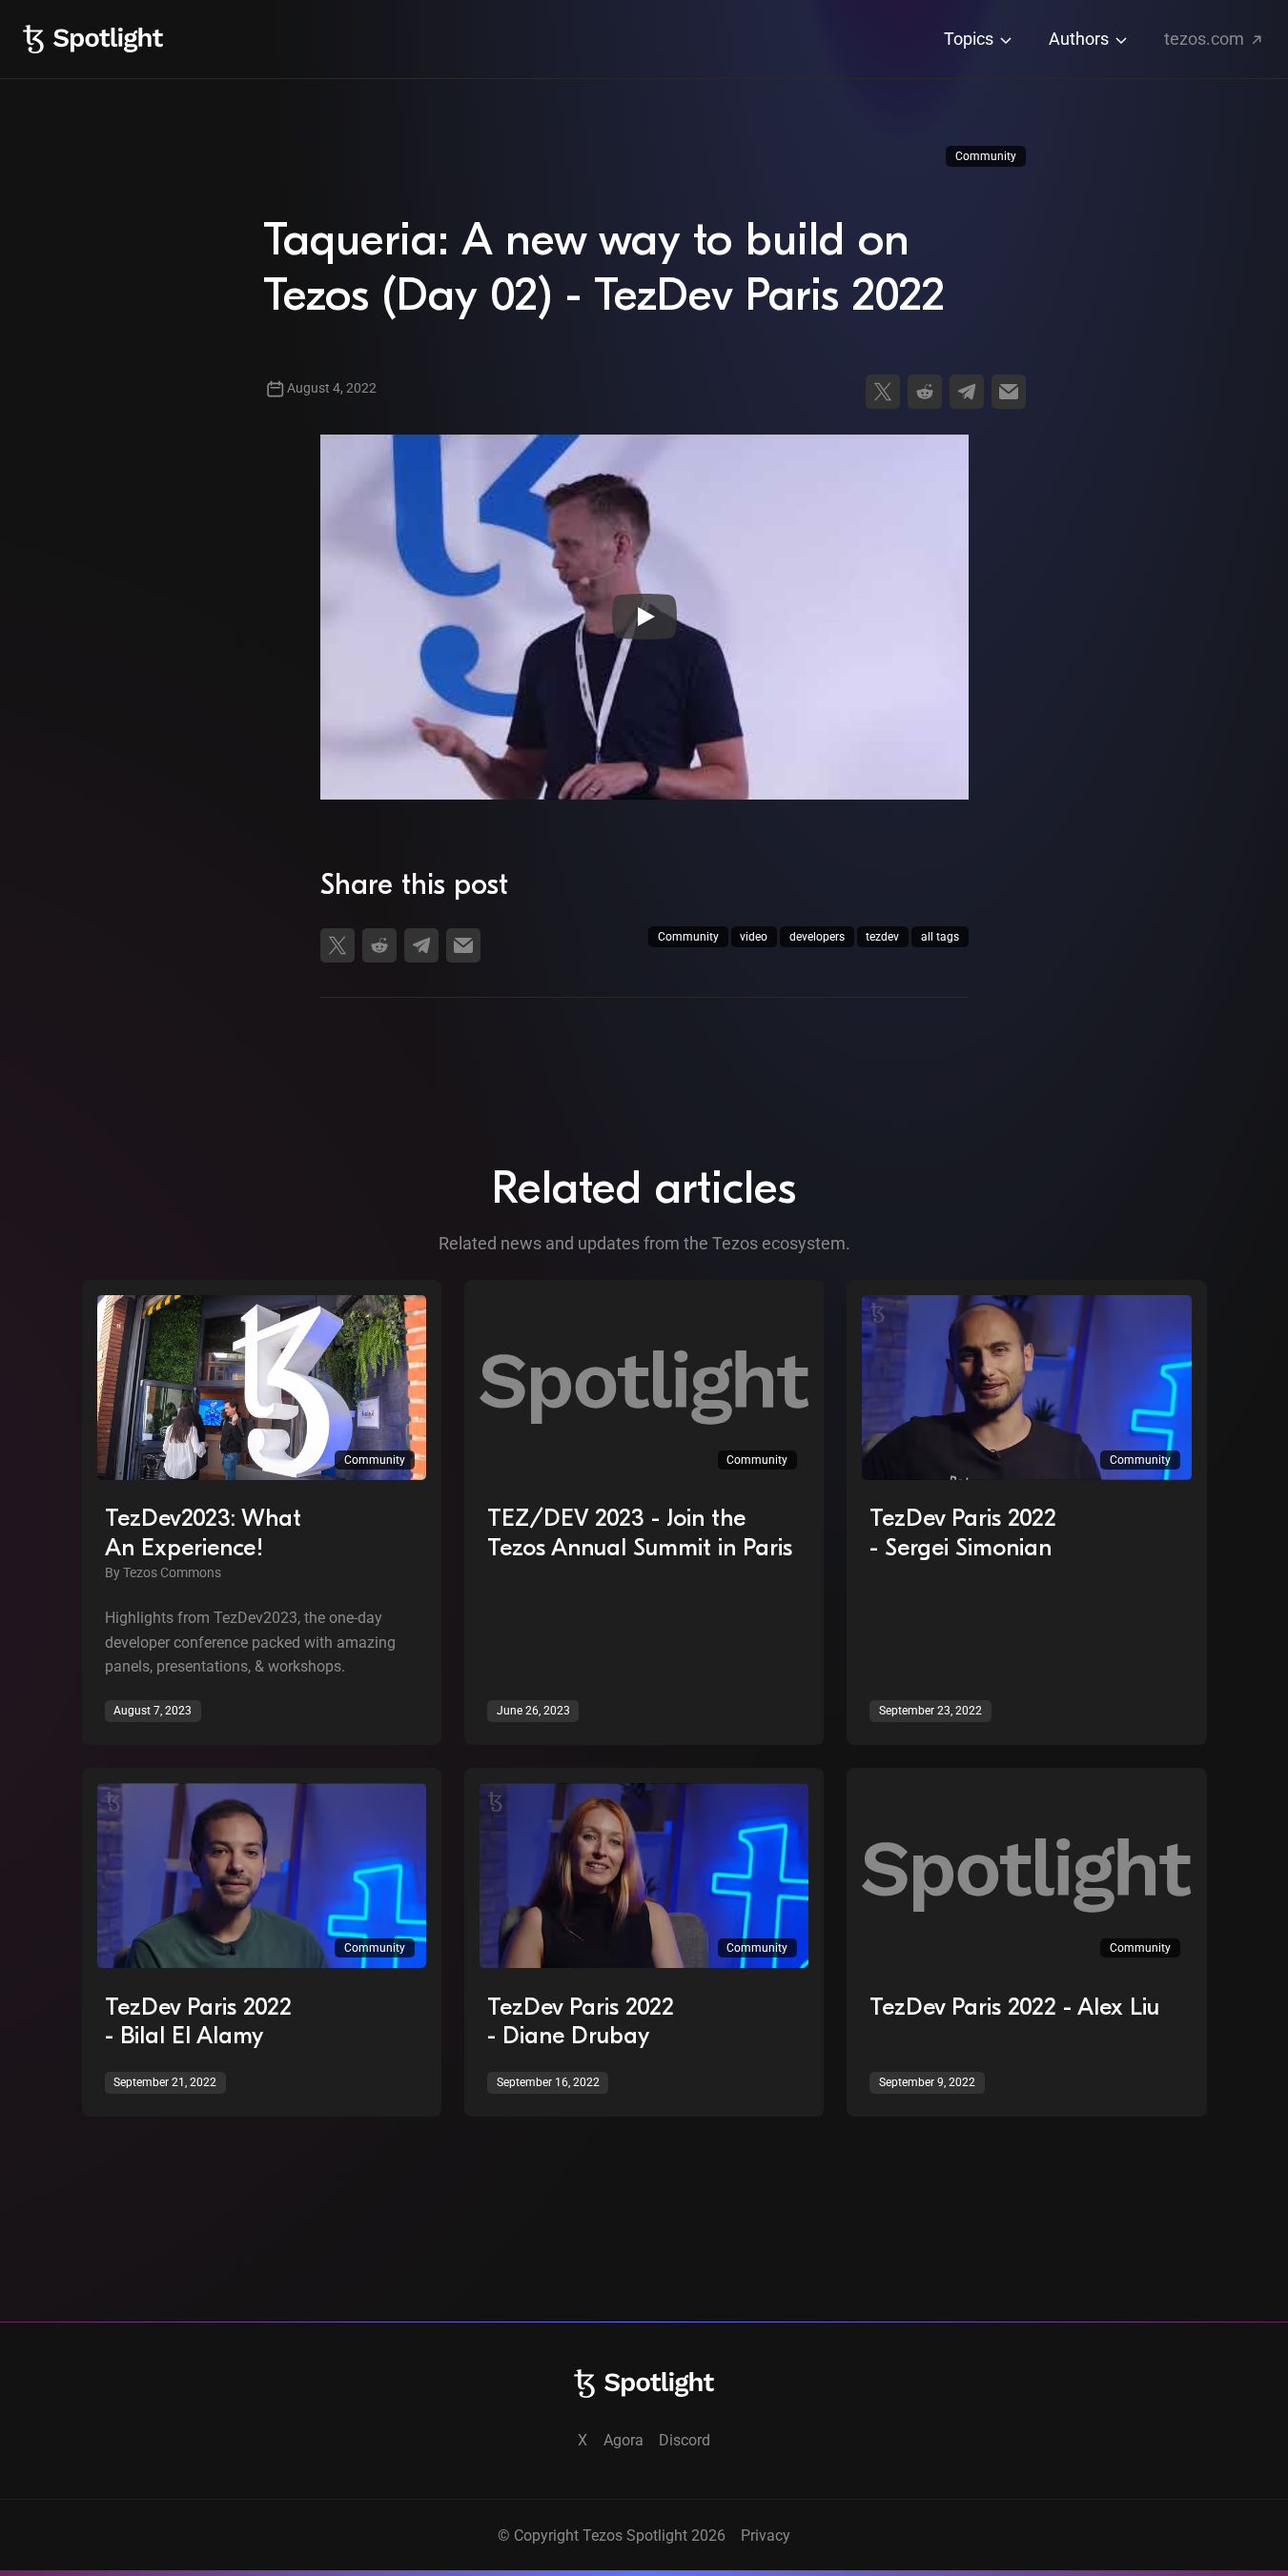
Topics (971, 39)
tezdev (882, 937)
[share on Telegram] (967, 392)
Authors (1081, 39)
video (754, 937)
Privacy (766, 2535)
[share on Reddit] (925, 392)
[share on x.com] (883, 392)
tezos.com (1206, 39)
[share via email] (1009, 392)
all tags (940, 937)
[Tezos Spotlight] (93, 39)
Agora (624, 2440)
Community (986, 156)
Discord (685, 2440)
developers (817, 937)
